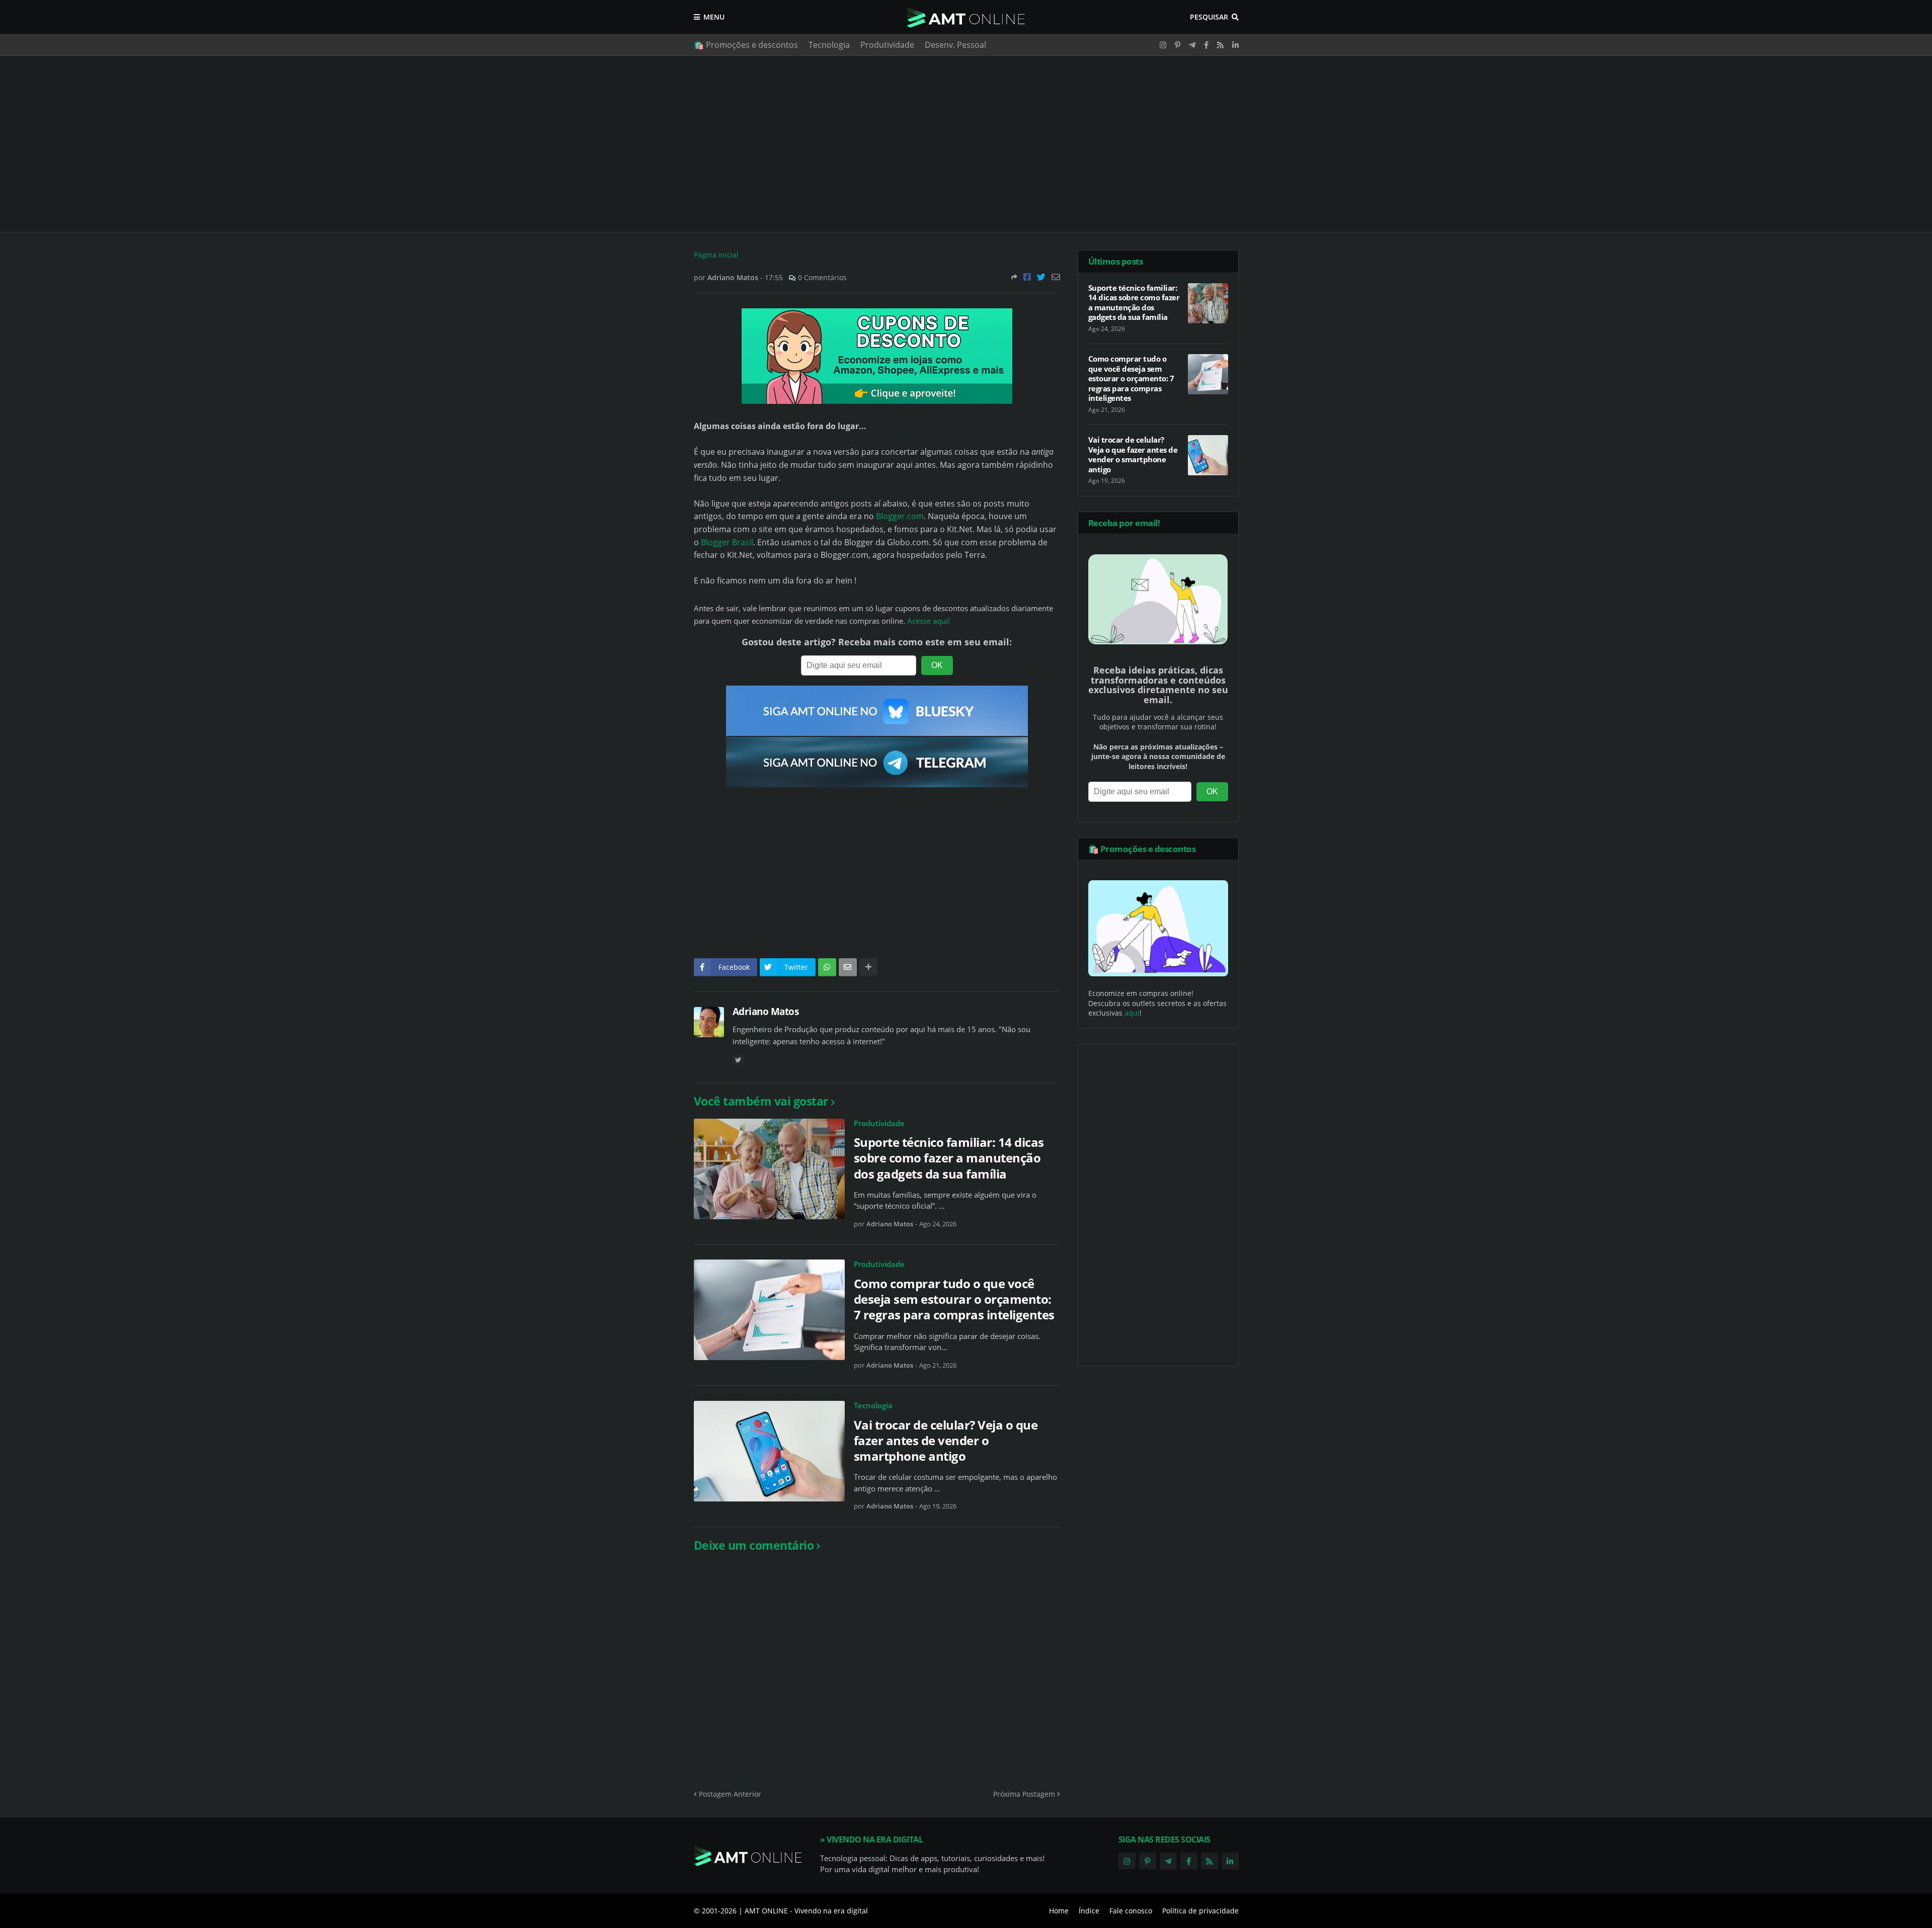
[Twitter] (1041, 277)
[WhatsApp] (827, 967)
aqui (1132, 1013)
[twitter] (738, 1060)
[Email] (1056, 277)
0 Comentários (822, 277)
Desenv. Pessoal (955, 45)
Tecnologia (829, 45)
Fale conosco (1131, 1911)
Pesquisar (1209, 17)
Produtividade (887, 45)
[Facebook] (1027, 277)
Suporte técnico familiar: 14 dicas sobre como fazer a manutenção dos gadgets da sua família (949, 1158)
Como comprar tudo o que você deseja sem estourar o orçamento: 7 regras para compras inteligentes (954, 1299)
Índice (1089, 1911)
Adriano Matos (766, 1012)
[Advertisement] (966, 144)
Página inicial (716, 255)
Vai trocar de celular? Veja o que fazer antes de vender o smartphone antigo (946, 1441)
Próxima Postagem (1024, 1794)
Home (1059, 1911)
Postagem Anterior (730, 1794)
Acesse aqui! (929, 621)
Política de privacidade (1200, 1911)
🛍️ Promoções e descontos (746, 45)
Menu (714, 17)
